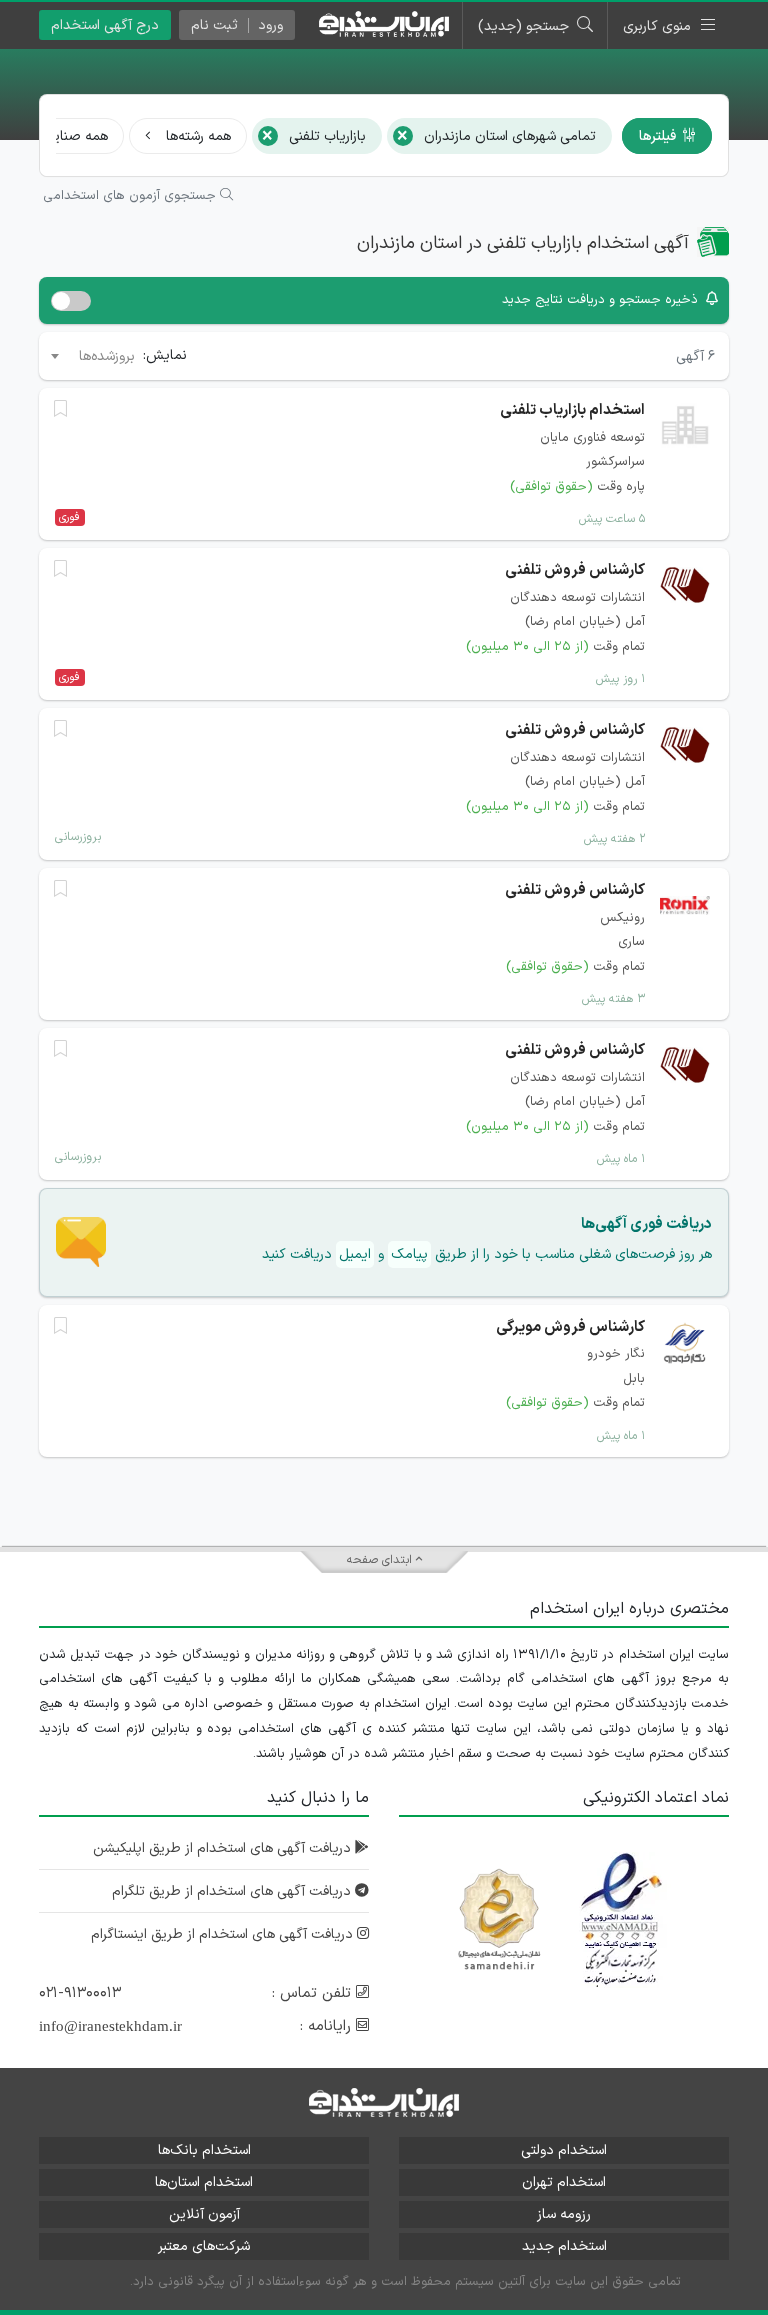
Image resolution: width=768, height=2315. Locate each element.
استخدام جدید (564, 2246)
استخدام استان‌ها (204, 2182)
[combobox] (91, 356)
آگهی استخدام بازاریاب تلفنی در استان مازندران (523, 243)
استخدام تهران (564, 2182)
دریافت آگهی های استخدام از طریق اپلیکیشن (224, 1848)
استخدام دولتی (564, 2150)
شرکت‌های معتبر (204, 2246)
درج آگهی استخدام (105, 25)
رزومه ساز (564, 2214)
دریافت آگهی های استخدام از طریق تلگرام (233, 1891)
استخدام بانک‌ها (204, 2150)
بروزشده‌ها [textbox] (107, 356)
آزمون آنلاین (204, 2214)
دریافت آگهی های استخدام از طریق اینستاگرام (224, 1934)
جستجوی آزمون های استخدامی (131, 196)
